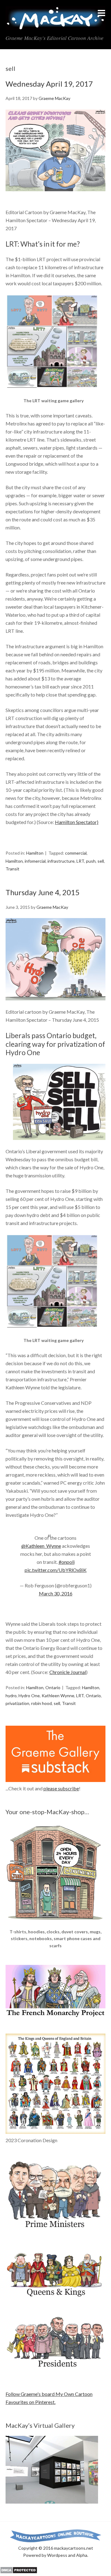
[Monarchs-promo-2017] (55, 2296)
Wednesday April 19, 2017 (49, 84)
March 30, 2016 (56, 1593)
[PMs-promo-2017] (55, 2231)
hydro (11, 1696)
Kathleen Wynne (58, 1696)
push (91, 861)
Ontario (53, 1687)
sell (101, 861)
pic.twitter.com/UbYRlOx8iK (56, 1570)
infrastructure (61, 861)
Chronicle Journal (68, 1672)
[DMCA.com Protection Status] (19, 2572)
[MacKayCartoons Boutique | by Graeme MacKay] (55, 1924)
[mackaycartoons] (55, 25)
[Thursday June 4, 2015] (55, 959)
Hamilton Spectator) (77, 822)
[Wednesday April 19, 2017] (55, 197)
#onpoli (67, 1562)
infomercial (35, 861)
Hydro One (29, 1696)
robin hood (41, 1703)
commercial (76, 853)
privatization (17, 1703)
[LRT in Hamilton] (52, 393)
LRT (80, 861)
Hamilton (35, 853)
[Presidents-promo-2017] (55, 2370)
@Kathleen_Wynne (41, 1546)
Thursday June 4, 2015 (43, 892)
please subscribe (61, 1788)
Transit (12, 869)
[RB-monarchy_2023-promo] (55, 2084)
